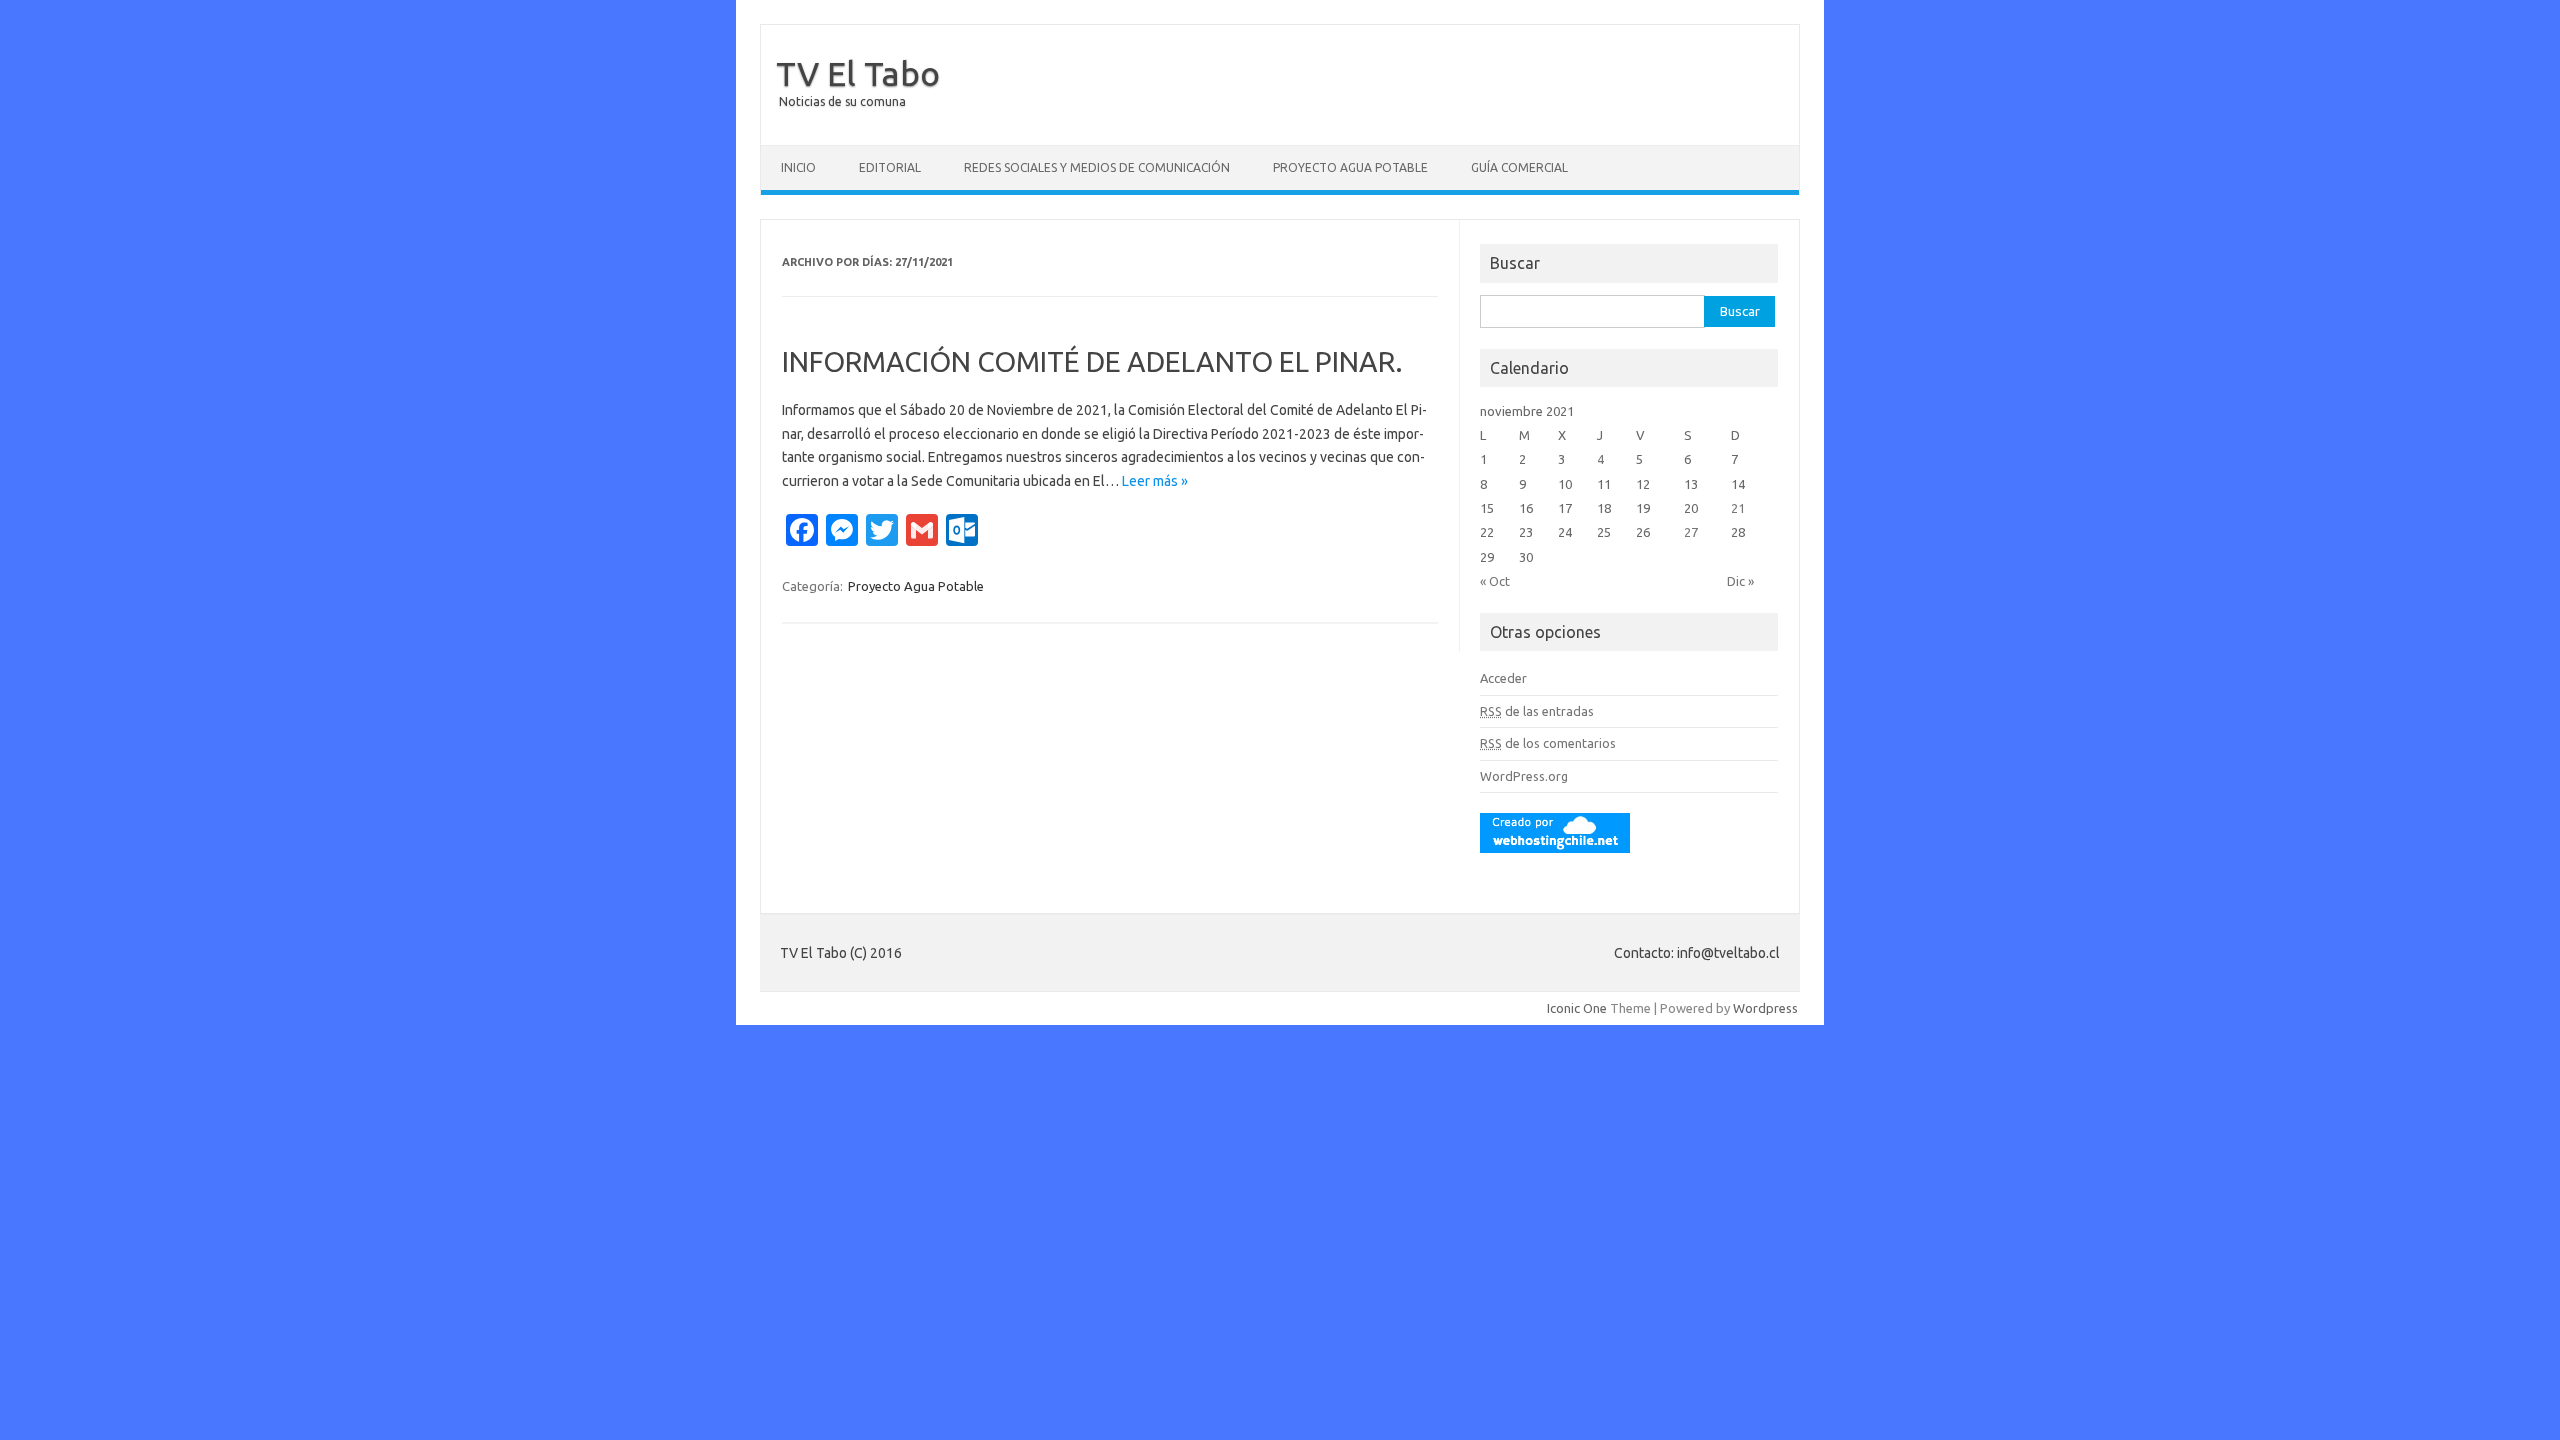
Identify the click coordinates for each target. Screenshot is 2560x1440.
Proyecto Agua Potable (1350, 167)
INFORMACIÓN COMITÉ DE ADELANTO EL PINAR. (1092, 361)
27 (1691, 532)
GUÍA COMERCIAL (1519, 167)
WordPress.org (1524, 776)
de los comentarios (1548, 743)
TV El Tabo (858, 73)
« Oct (1495, 581)
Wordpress (1765, 1008)
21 (1738, 508)
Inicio (798, 167)
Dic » (1740, 581)
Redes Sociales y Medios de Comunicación (1097, 167)
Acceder (1503, 678)
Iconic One (1577, 1008)
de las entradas (1537, 711)
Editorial (890, 167)
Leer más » (1155, 481)
